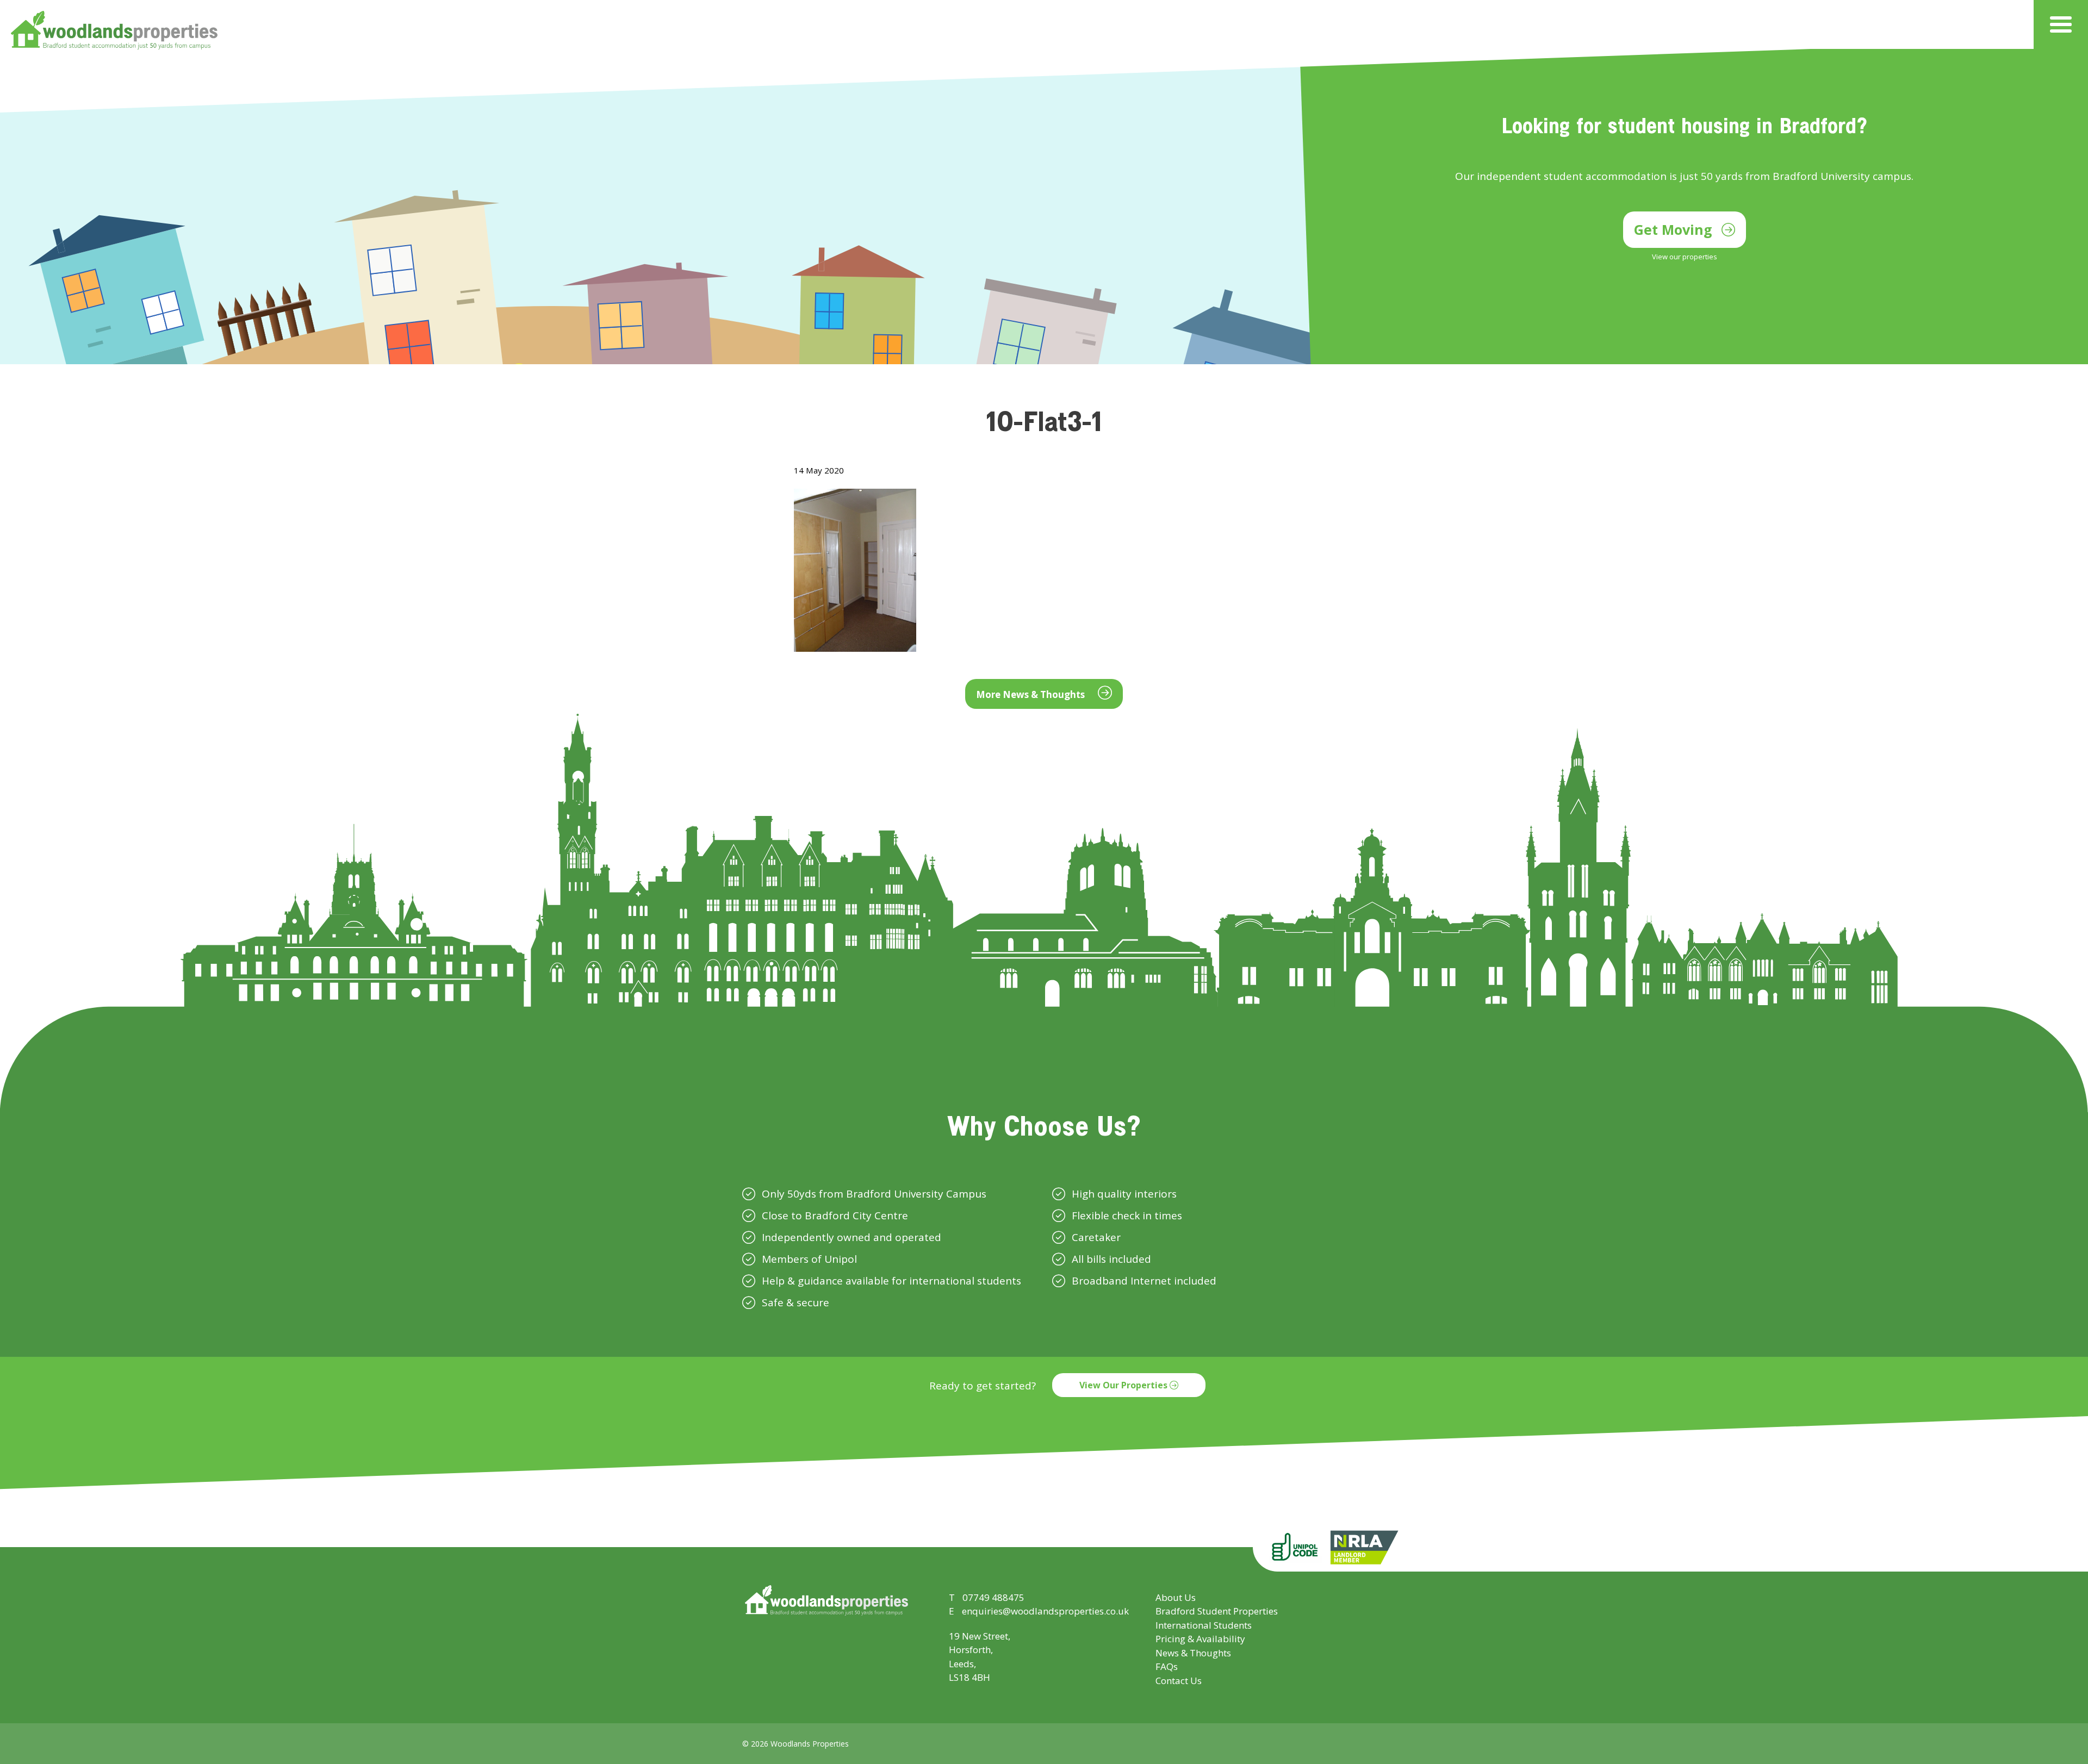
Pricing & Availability (1200, 1639)
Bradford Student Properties (1217, 1611)
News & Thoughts (1193, 1653)
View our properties (1685, 257)
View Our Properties (1124, 1385)
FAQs (1167, 1666)
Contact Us (1179, 1681)
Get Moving (1675, 229)
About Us (1176, 1597)
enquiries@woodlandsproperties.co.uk (1045, 1611)
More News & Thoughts (1031, 694)
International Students (1204, 1625)
